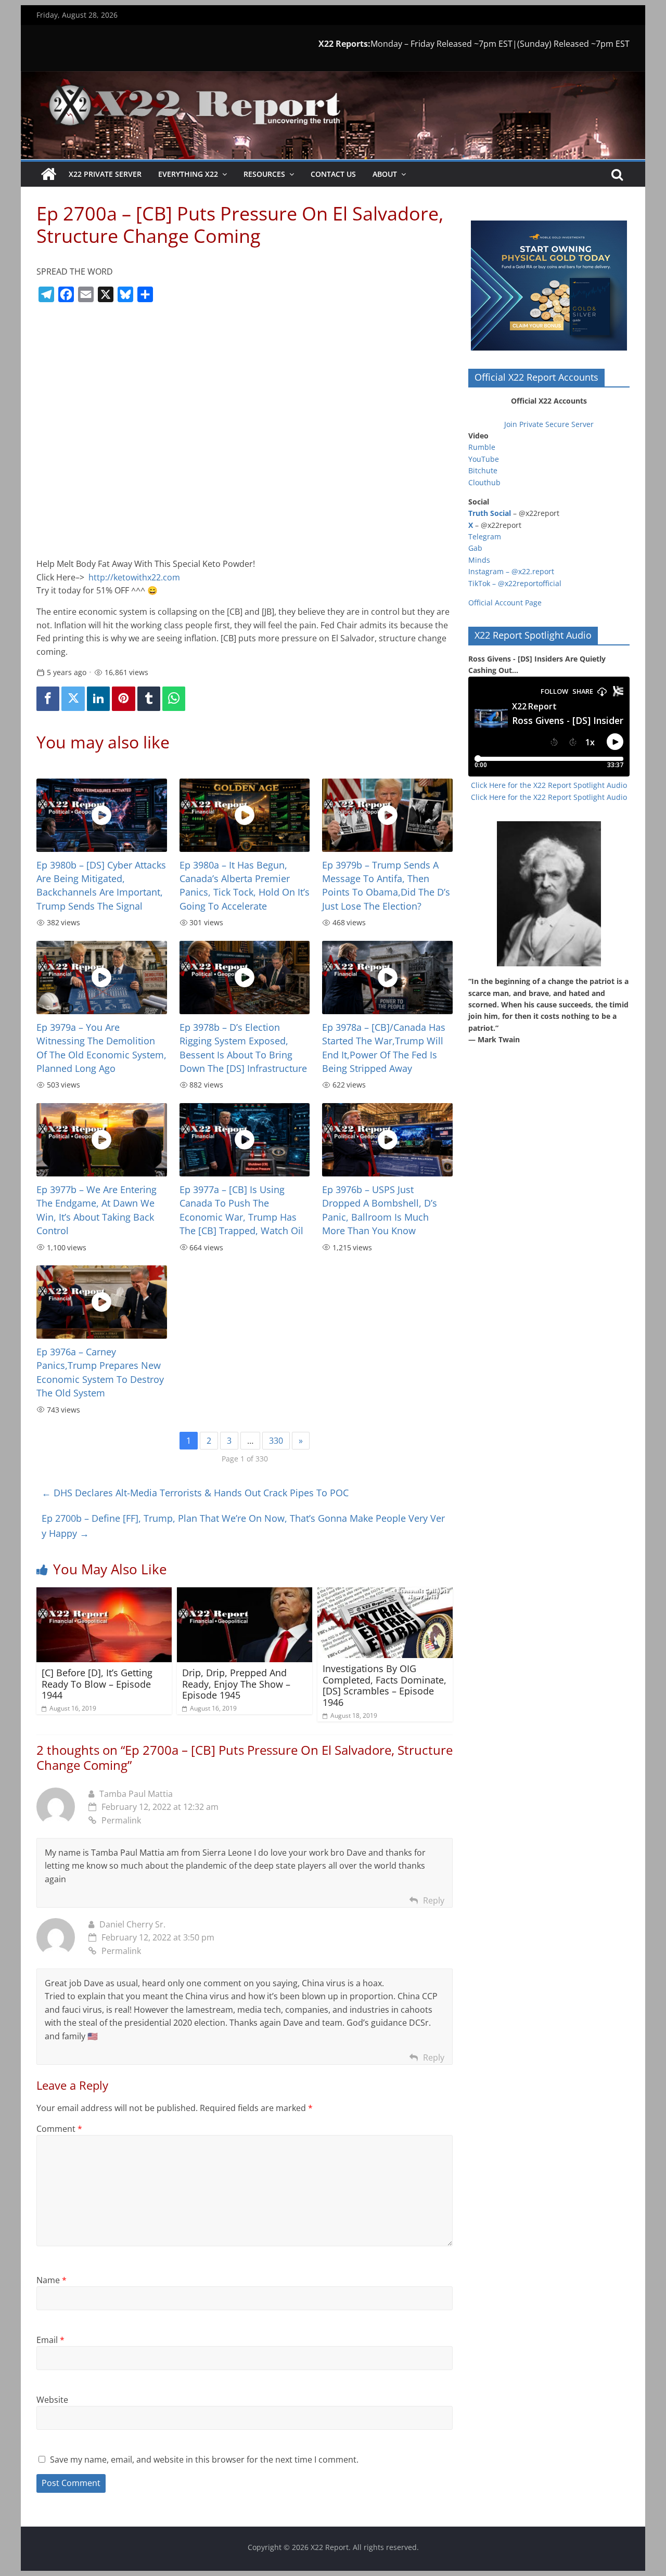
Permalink (121, 1820)
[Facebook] (48, 699)
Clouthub (484, 482)
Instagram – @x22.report (511, 571)
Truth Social (490, 513)
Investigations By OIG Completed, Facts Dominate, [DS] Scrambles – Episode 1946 (385, 1685)
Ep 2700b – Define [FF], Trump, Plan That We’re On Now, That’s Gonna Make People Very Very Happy (243, 1526)
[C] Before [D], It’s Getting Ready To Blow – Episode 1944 (97, 1684)
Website (52, 2400)
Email (50, 2340)
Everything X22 (188, 174)
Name (52, 2280)
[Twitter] (73, 699)
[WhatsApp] (174, 699)
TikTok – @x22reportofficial (515, 583)
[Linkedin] (98, 699)
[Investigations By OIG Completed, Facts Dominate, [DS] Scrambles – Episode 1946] (385, 1594)
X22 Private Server (105, 174)
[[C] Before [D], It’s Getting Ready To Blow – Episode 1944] (104, 1594)
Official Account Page (505, 603)
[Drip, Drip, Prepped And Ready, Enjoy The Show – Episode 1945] (245, 1594)
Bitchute (483, 470)
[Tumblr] (149, 699)
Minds (479, 560)
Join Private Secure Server (549, 424)
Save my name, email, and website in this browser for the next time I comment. (204, 2460)
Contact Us (333, 174)
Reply (434, 1900)
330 (276, 1441)
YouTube (484, 459)
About (385, 174)
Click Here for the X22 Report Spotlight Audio (549, 785)
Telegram (485, 536)
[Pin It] (123, 699)
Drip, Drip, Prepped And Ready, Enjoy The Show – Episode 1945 (236, 1684)
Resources (264, 174)
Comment (59, 2129)
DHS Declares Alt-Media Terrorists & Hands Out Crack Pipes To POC (195, 1493)
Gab (475, 548)
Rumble (482, 447)
